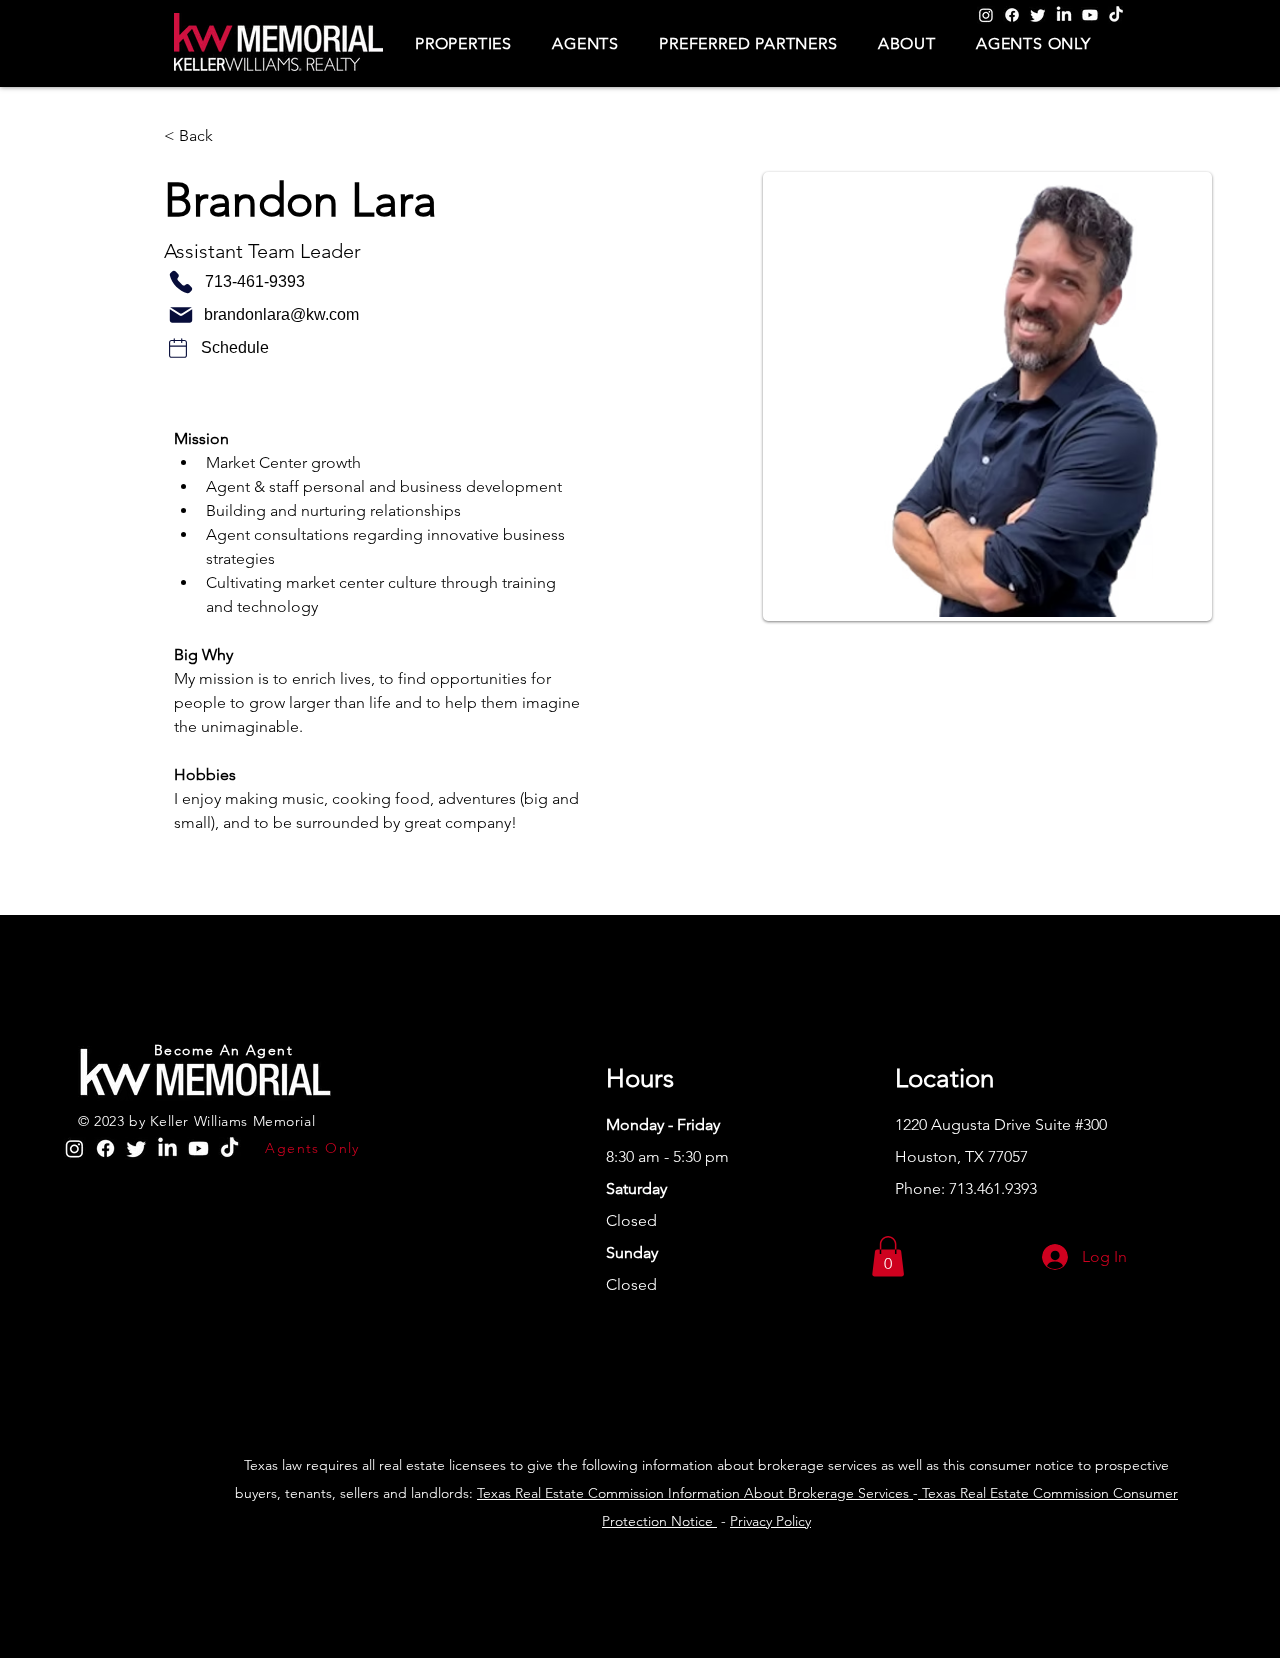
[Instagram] (986, 15)
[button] (463, 43)
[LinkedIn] (1064, 15)
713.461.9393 (993, 1188)
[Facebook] (1012, 15)
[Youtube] (1090, 15)
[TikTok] (1116, 15)
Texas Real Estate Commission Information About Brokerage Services (695, 1493)
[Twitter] (1038, 15)
